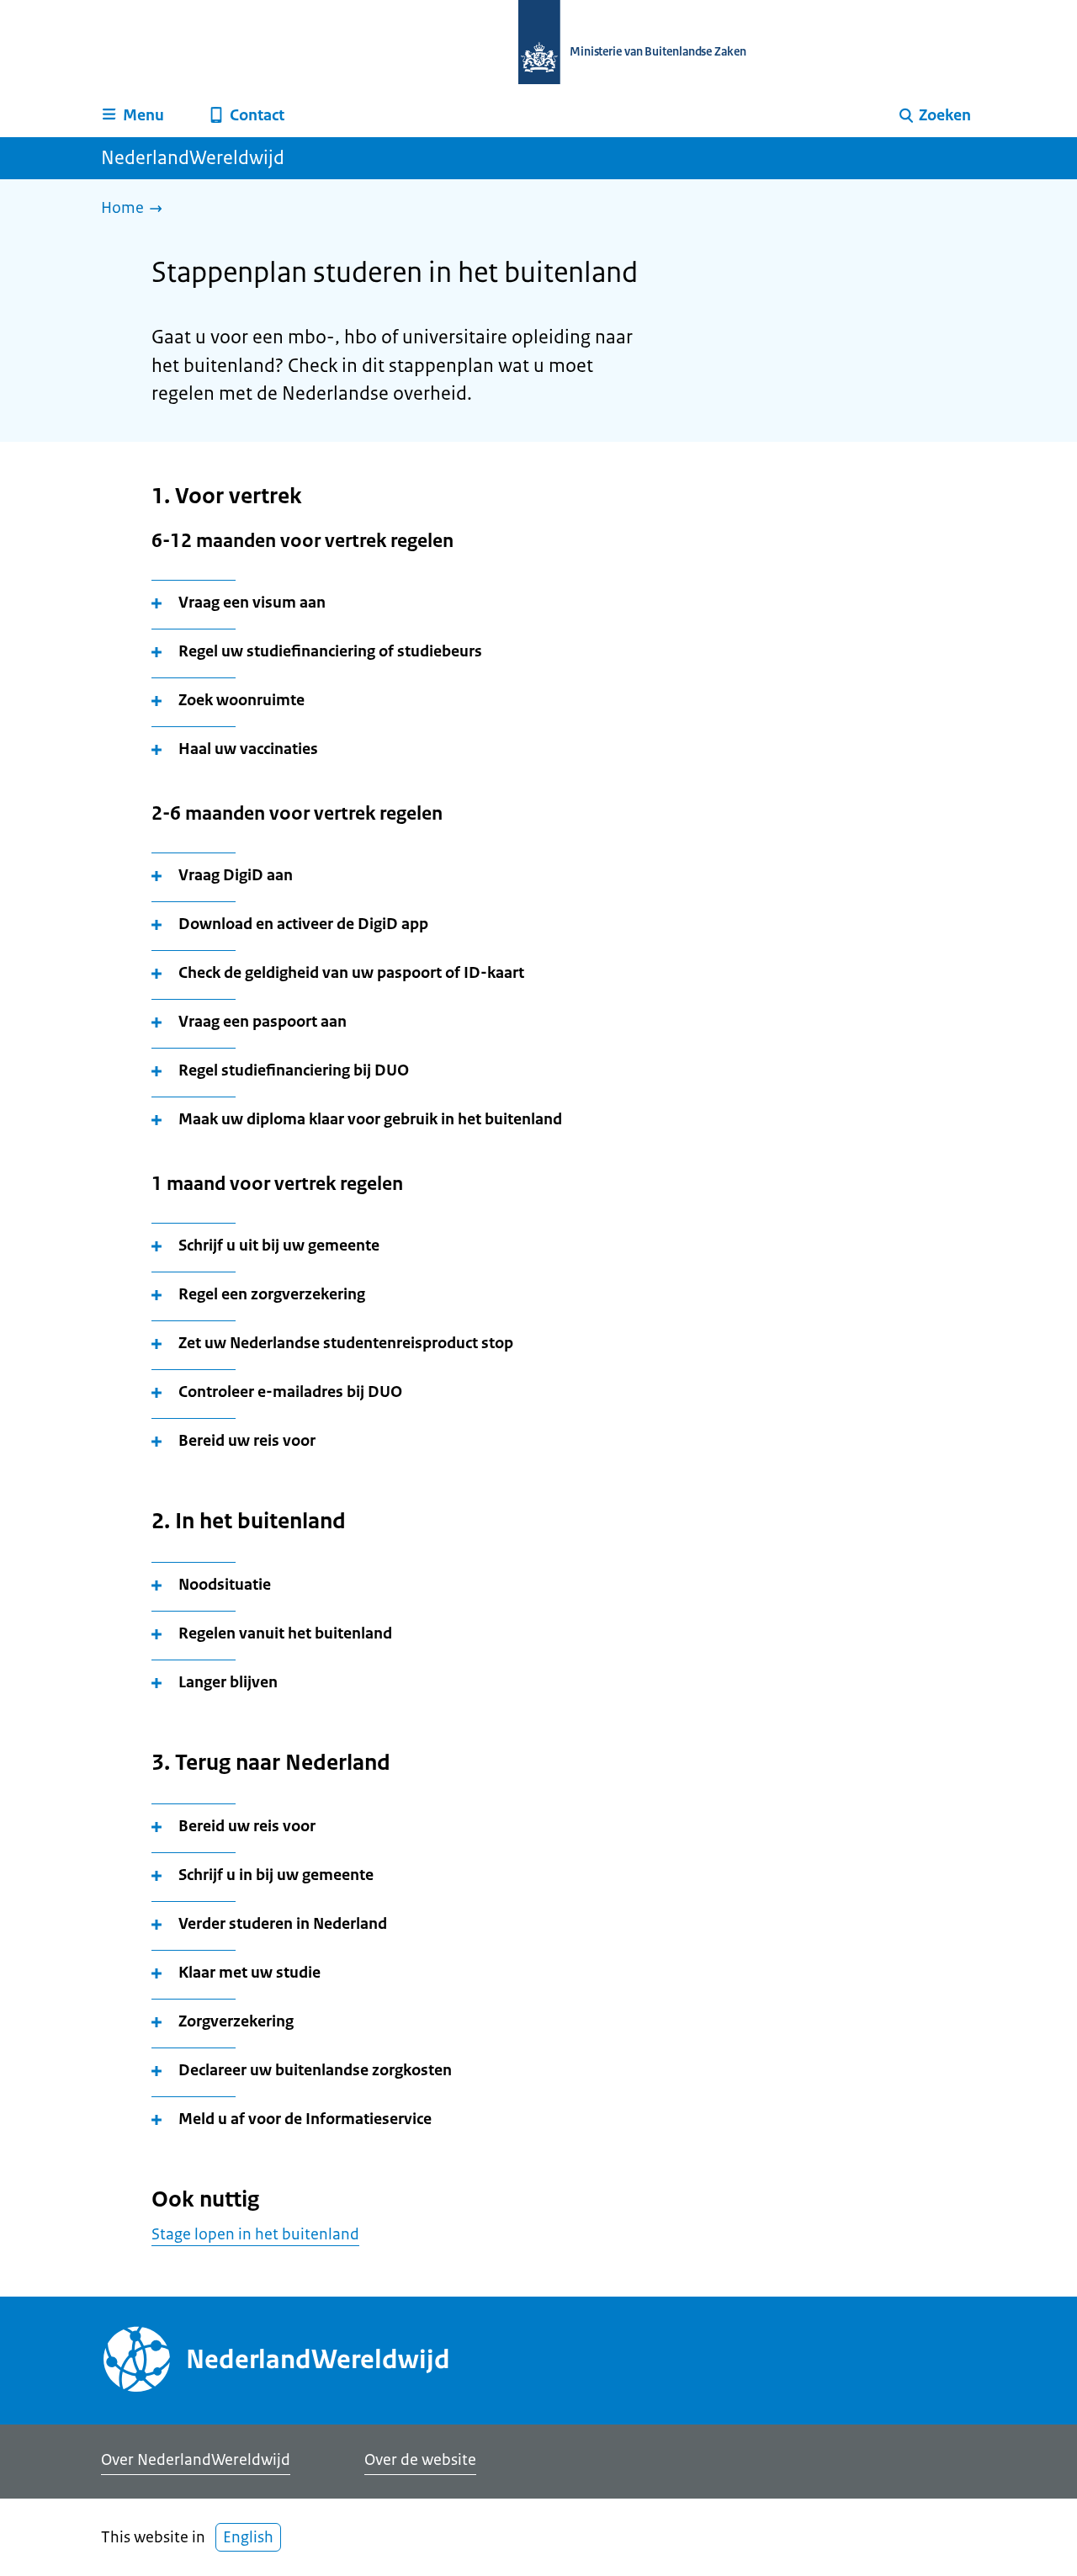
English (248, 2537)
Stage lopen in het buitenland (255, 2234)
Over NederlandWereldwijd (196, 2460)
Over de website (420, 2460)
